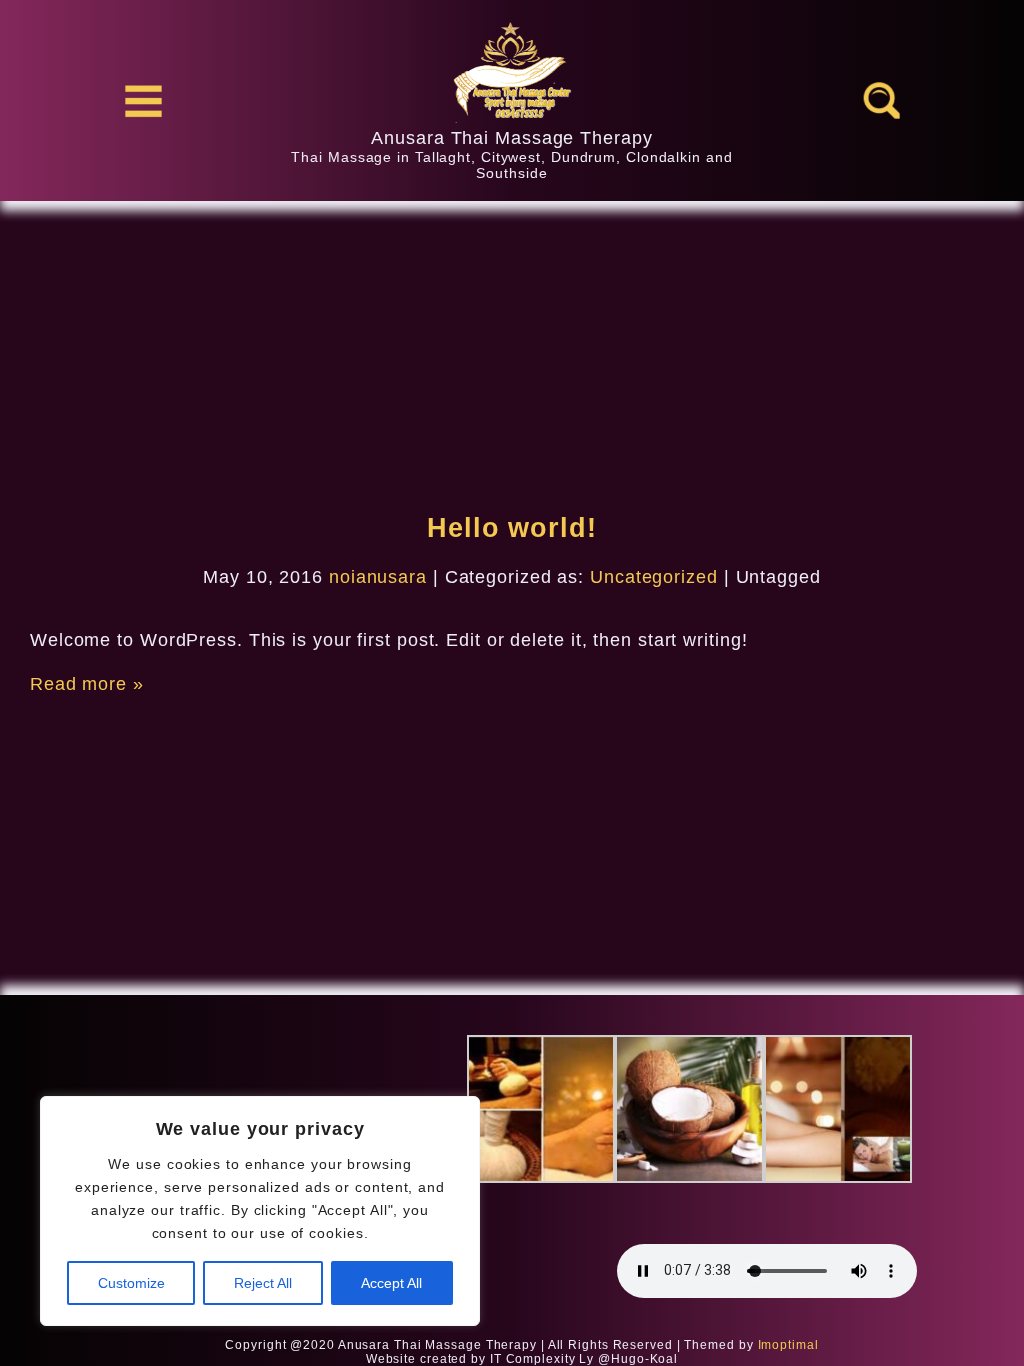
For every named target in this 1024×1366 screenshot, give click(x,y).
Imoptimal (788, 1345)
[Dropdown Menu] (143, 100)
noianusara (378, 577)
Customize (131, 1283)
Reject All (263, 1283)
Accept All (391, 1283)
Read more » (87, 684)
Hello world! (512, 528)
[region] (260, 1211)
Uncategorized (654, 577)
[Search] (881, 100)
